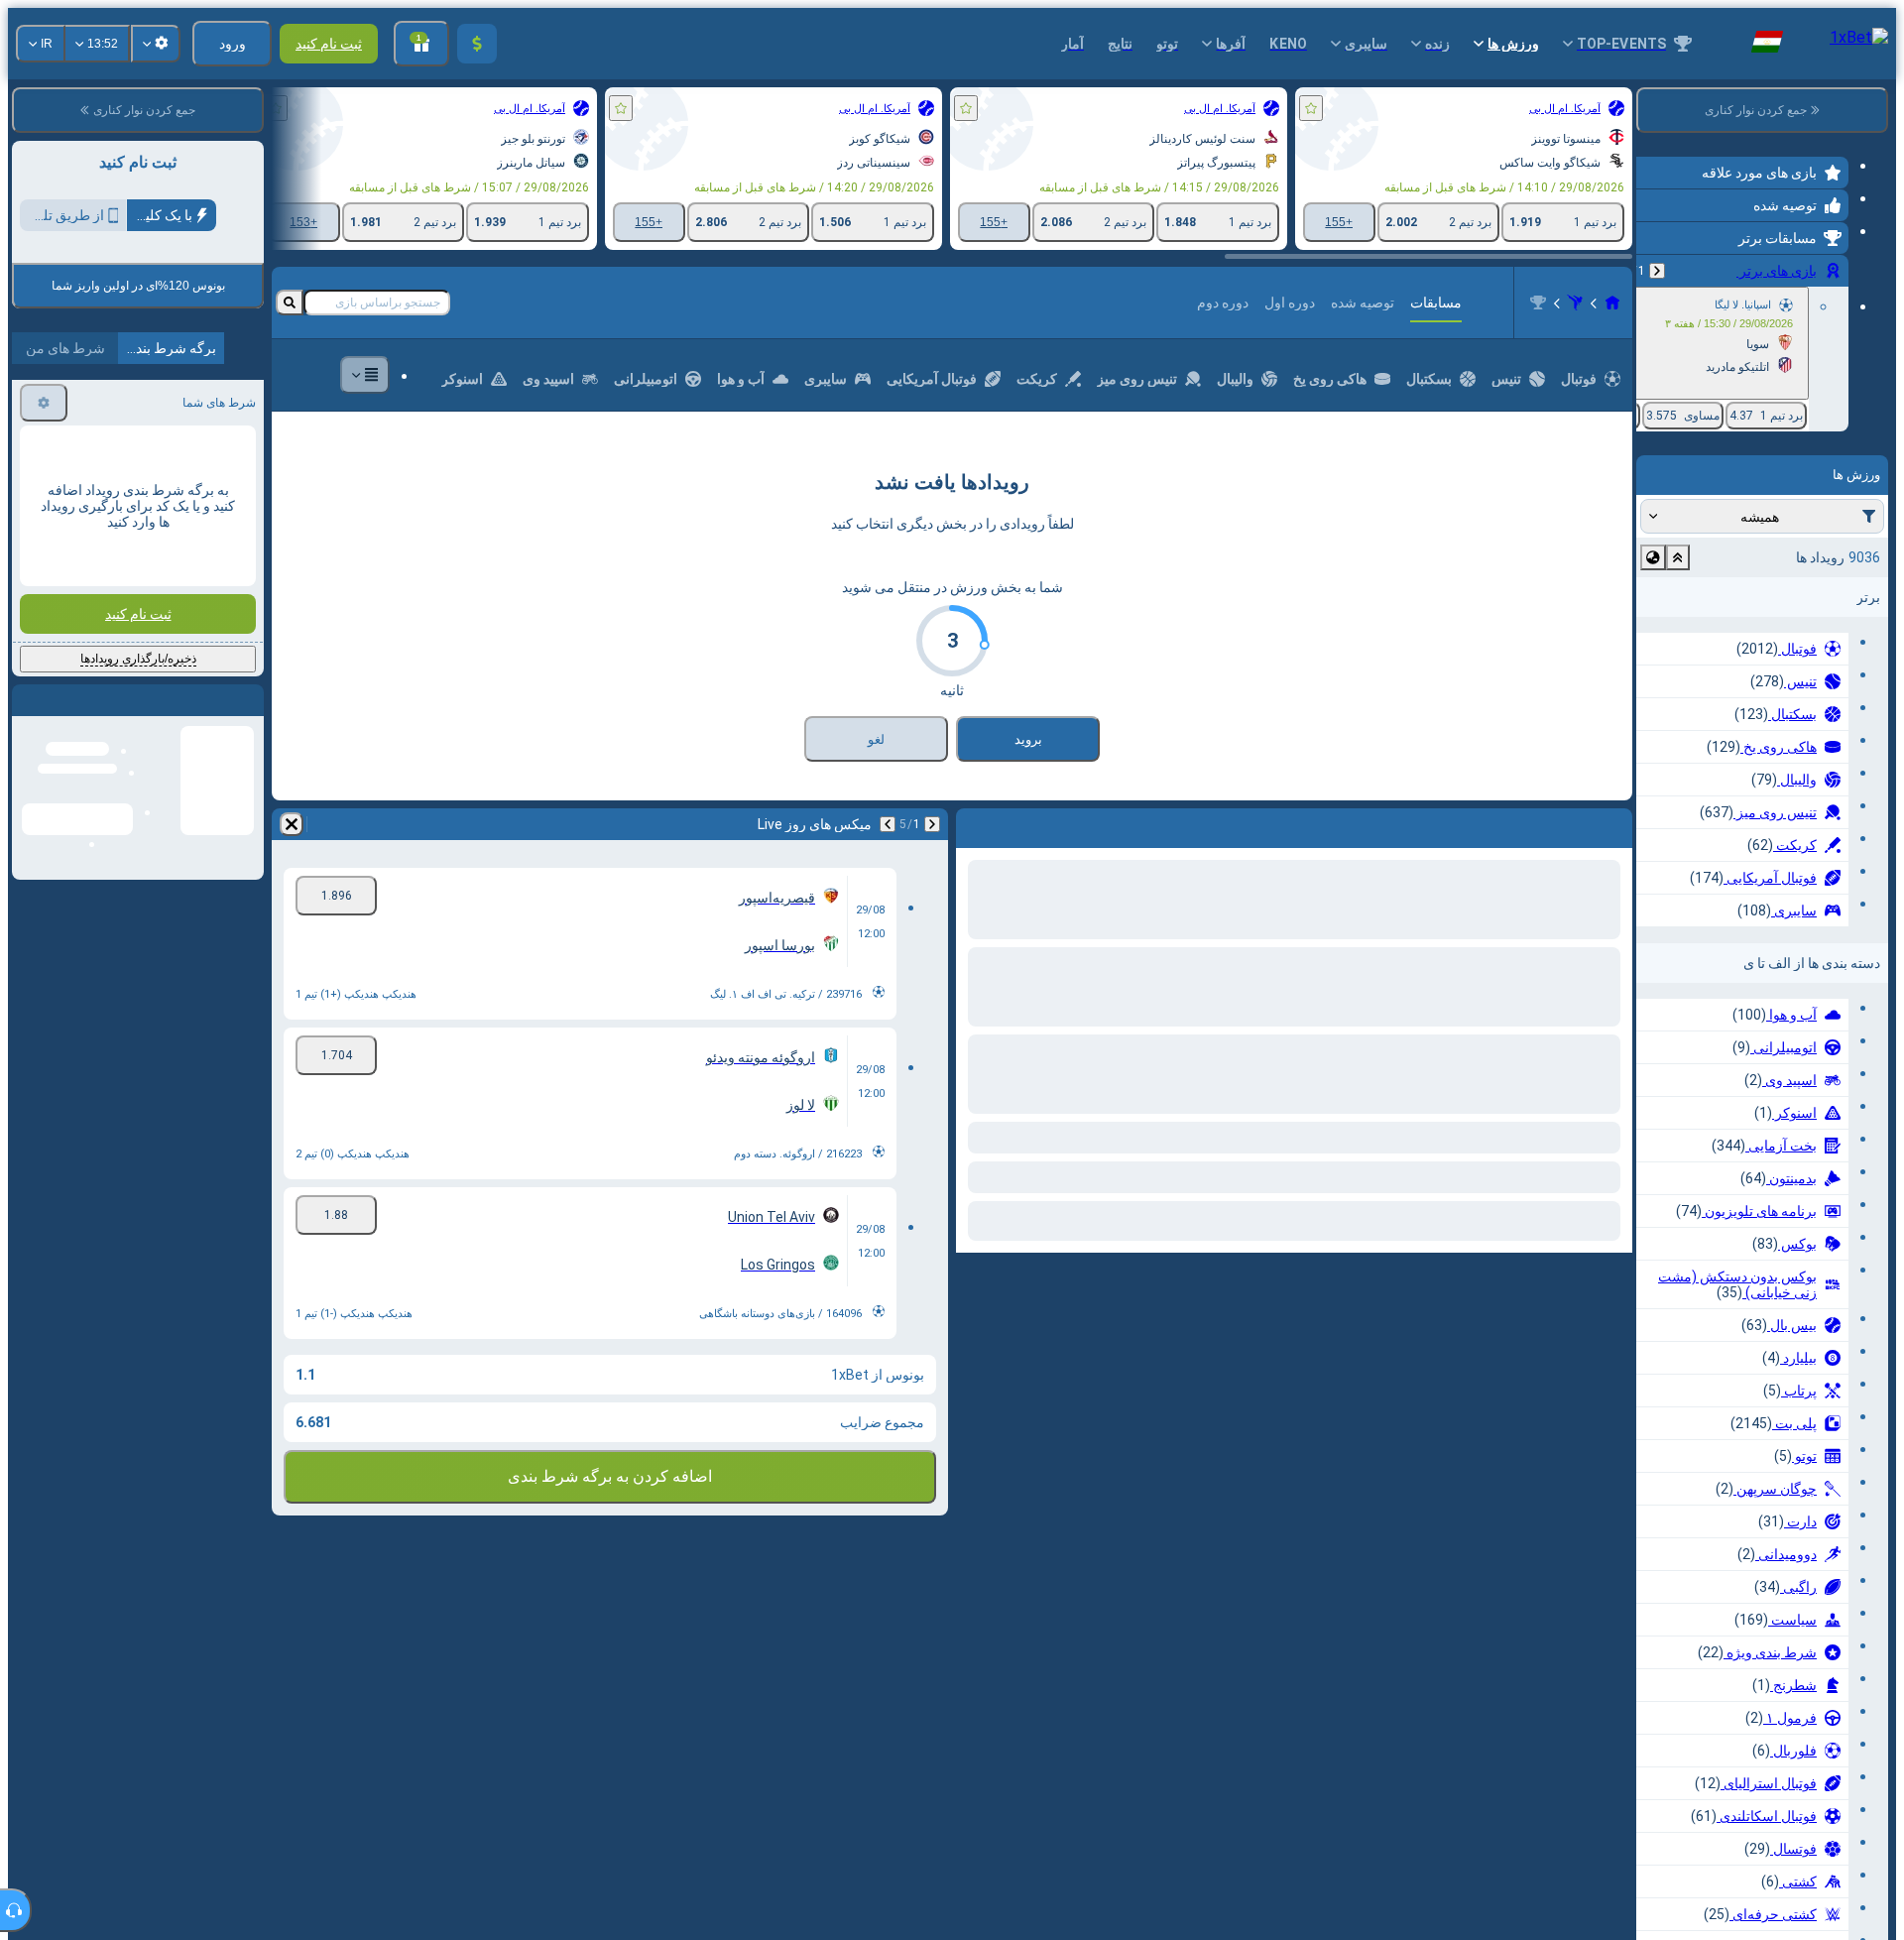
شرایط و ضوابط (60, 393)
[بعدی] (1565, 824)
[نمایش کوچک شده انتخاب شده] (1678, 557)
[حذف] (976, 824)
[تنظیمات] (44, 571)
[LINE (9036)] (1612, 303)
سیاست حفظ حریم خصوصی (188, 405)
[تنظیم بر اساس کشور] (1653, 557)
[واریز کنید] (477, 44)
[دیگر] (365, 375)
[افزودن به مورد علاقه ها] (1311, 108)
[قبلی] (1657, 271)
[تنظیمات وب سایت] (156, 44)
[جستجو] (290, 303)
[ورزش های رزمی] (1575, 303)
